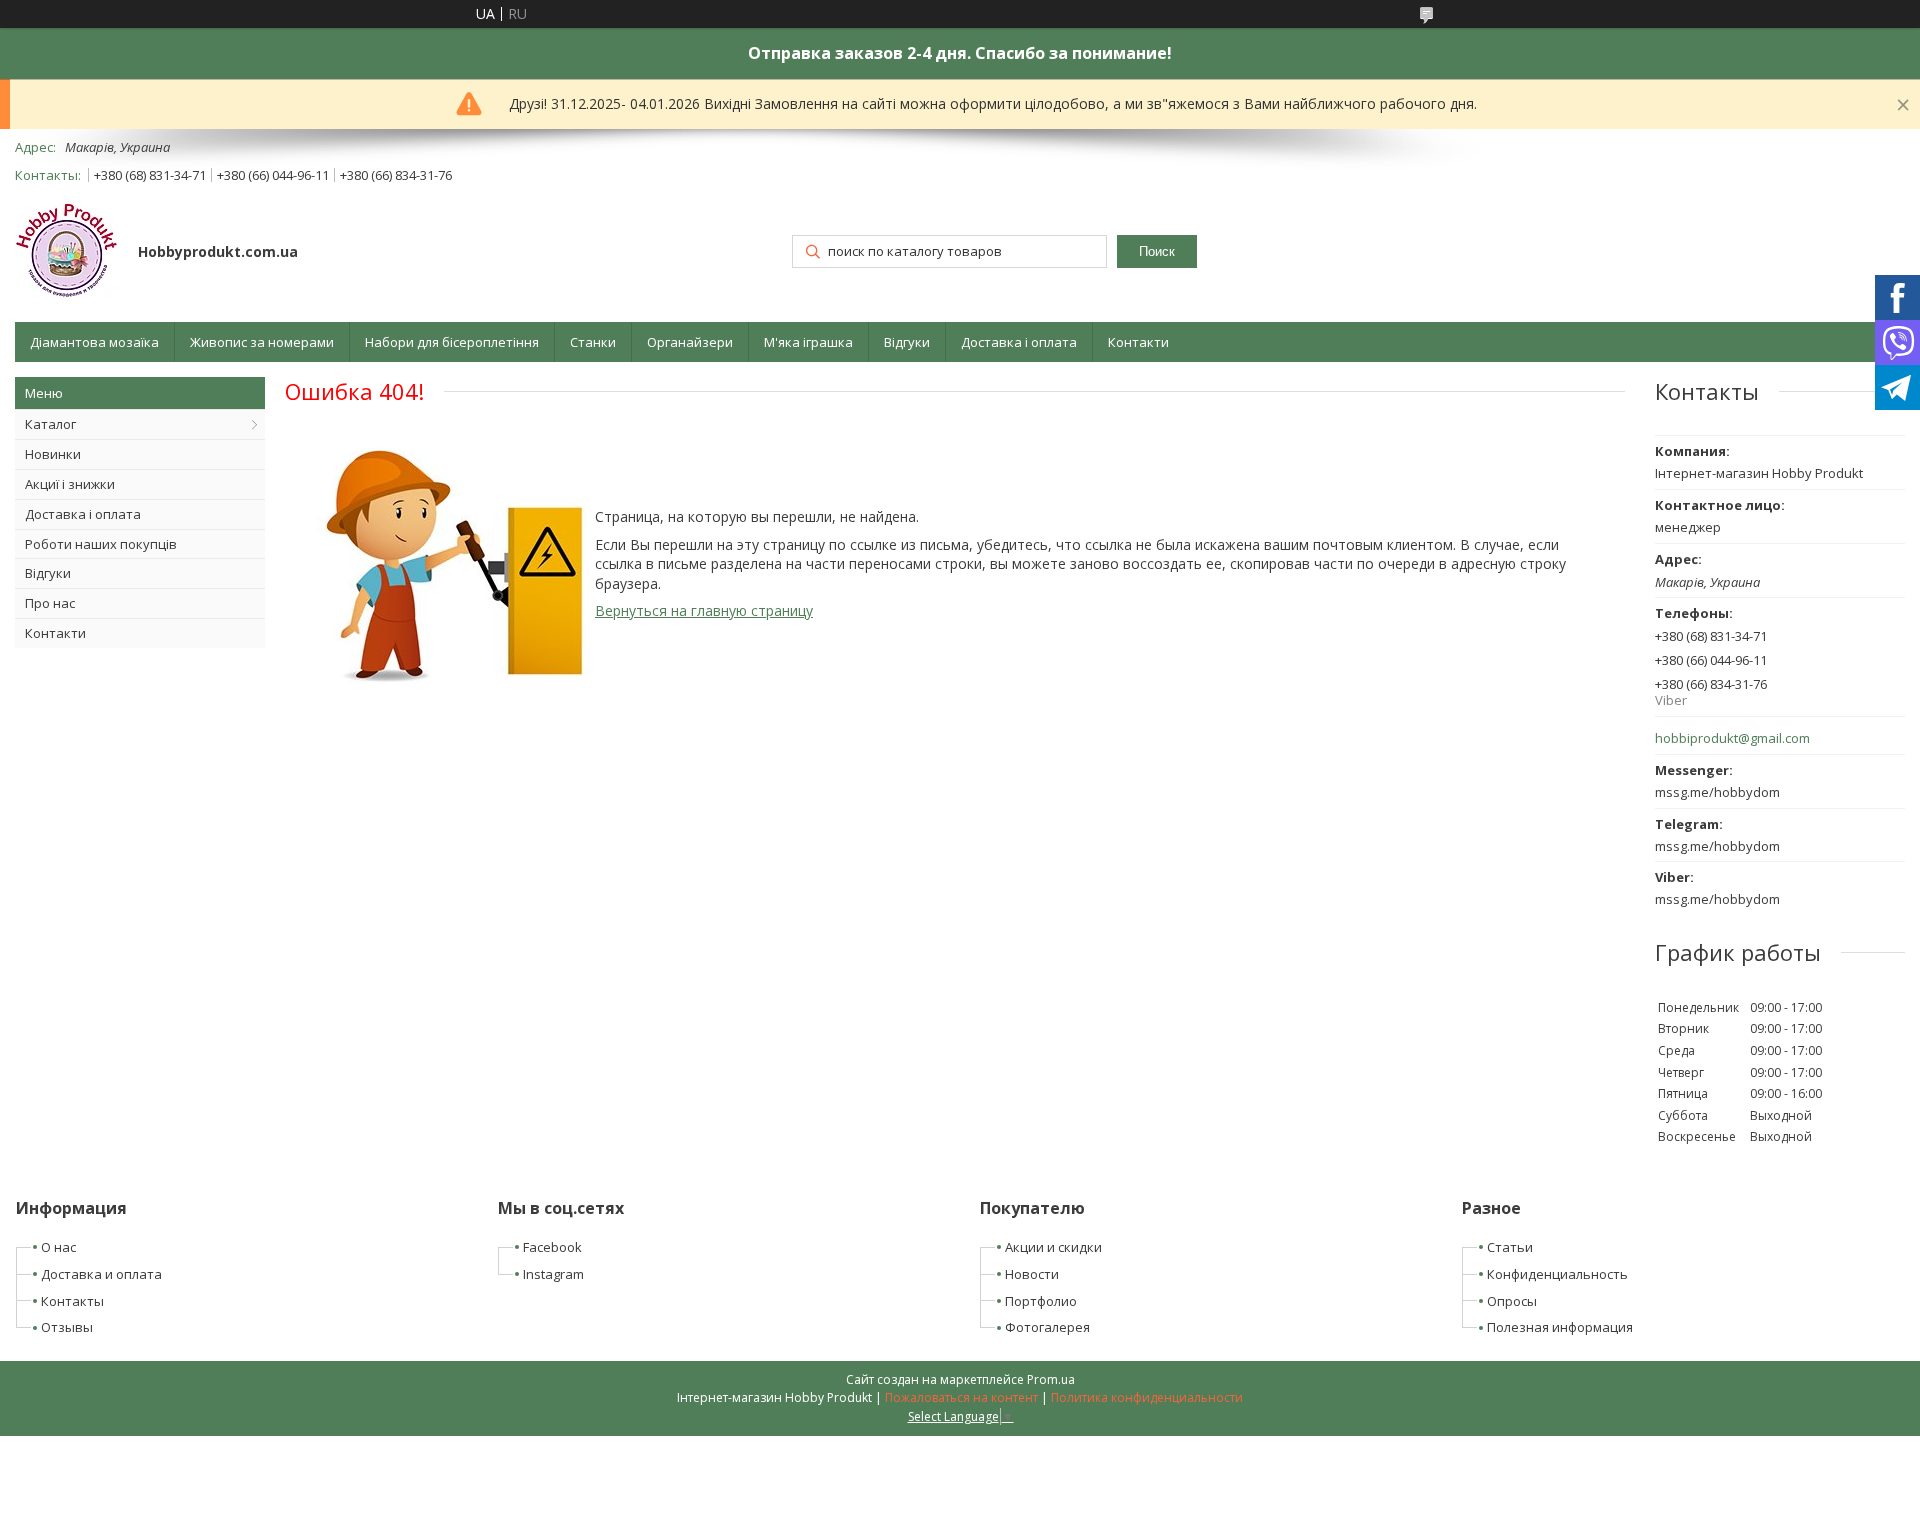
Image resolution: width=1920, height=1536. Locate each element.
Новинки (53, 454)
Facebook (552, 1247)
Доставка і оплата (1019, 342)
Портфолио (1041, 1301)
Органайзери (690, 342)
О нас (58, 1247)
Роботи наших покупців (101, 544)
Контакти (1138, 342)
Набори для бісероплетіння (452, 342)
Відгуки (907, 342)
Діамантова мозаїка (94, 342)
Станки (593, 342)
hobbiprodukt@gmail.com (1732, 738)
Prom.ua (1051, 1379)
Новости (1032, 1274)
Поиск (1157, 251)
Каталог (50, 424)
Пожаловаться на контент (961, 1397)
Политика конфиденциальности (1147, 1397)
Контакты (72, 1301)
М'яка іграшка (808, 342)
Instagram (553, 1274)
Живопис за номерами (262, 342)
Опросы (1512, 1301)
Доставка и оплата (101, 1274)
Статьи (1510, 1247)
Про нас (50, 603)
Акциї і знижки (70, 484)
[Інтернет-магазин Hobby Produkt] (67, 253)
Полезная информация (1560, 1327)
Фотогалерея (1047, 1327)
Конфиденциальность (1557, 1274)
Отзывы (67, 1327)
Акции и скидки (1053, 1247)
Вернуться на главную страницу (704, 610)
